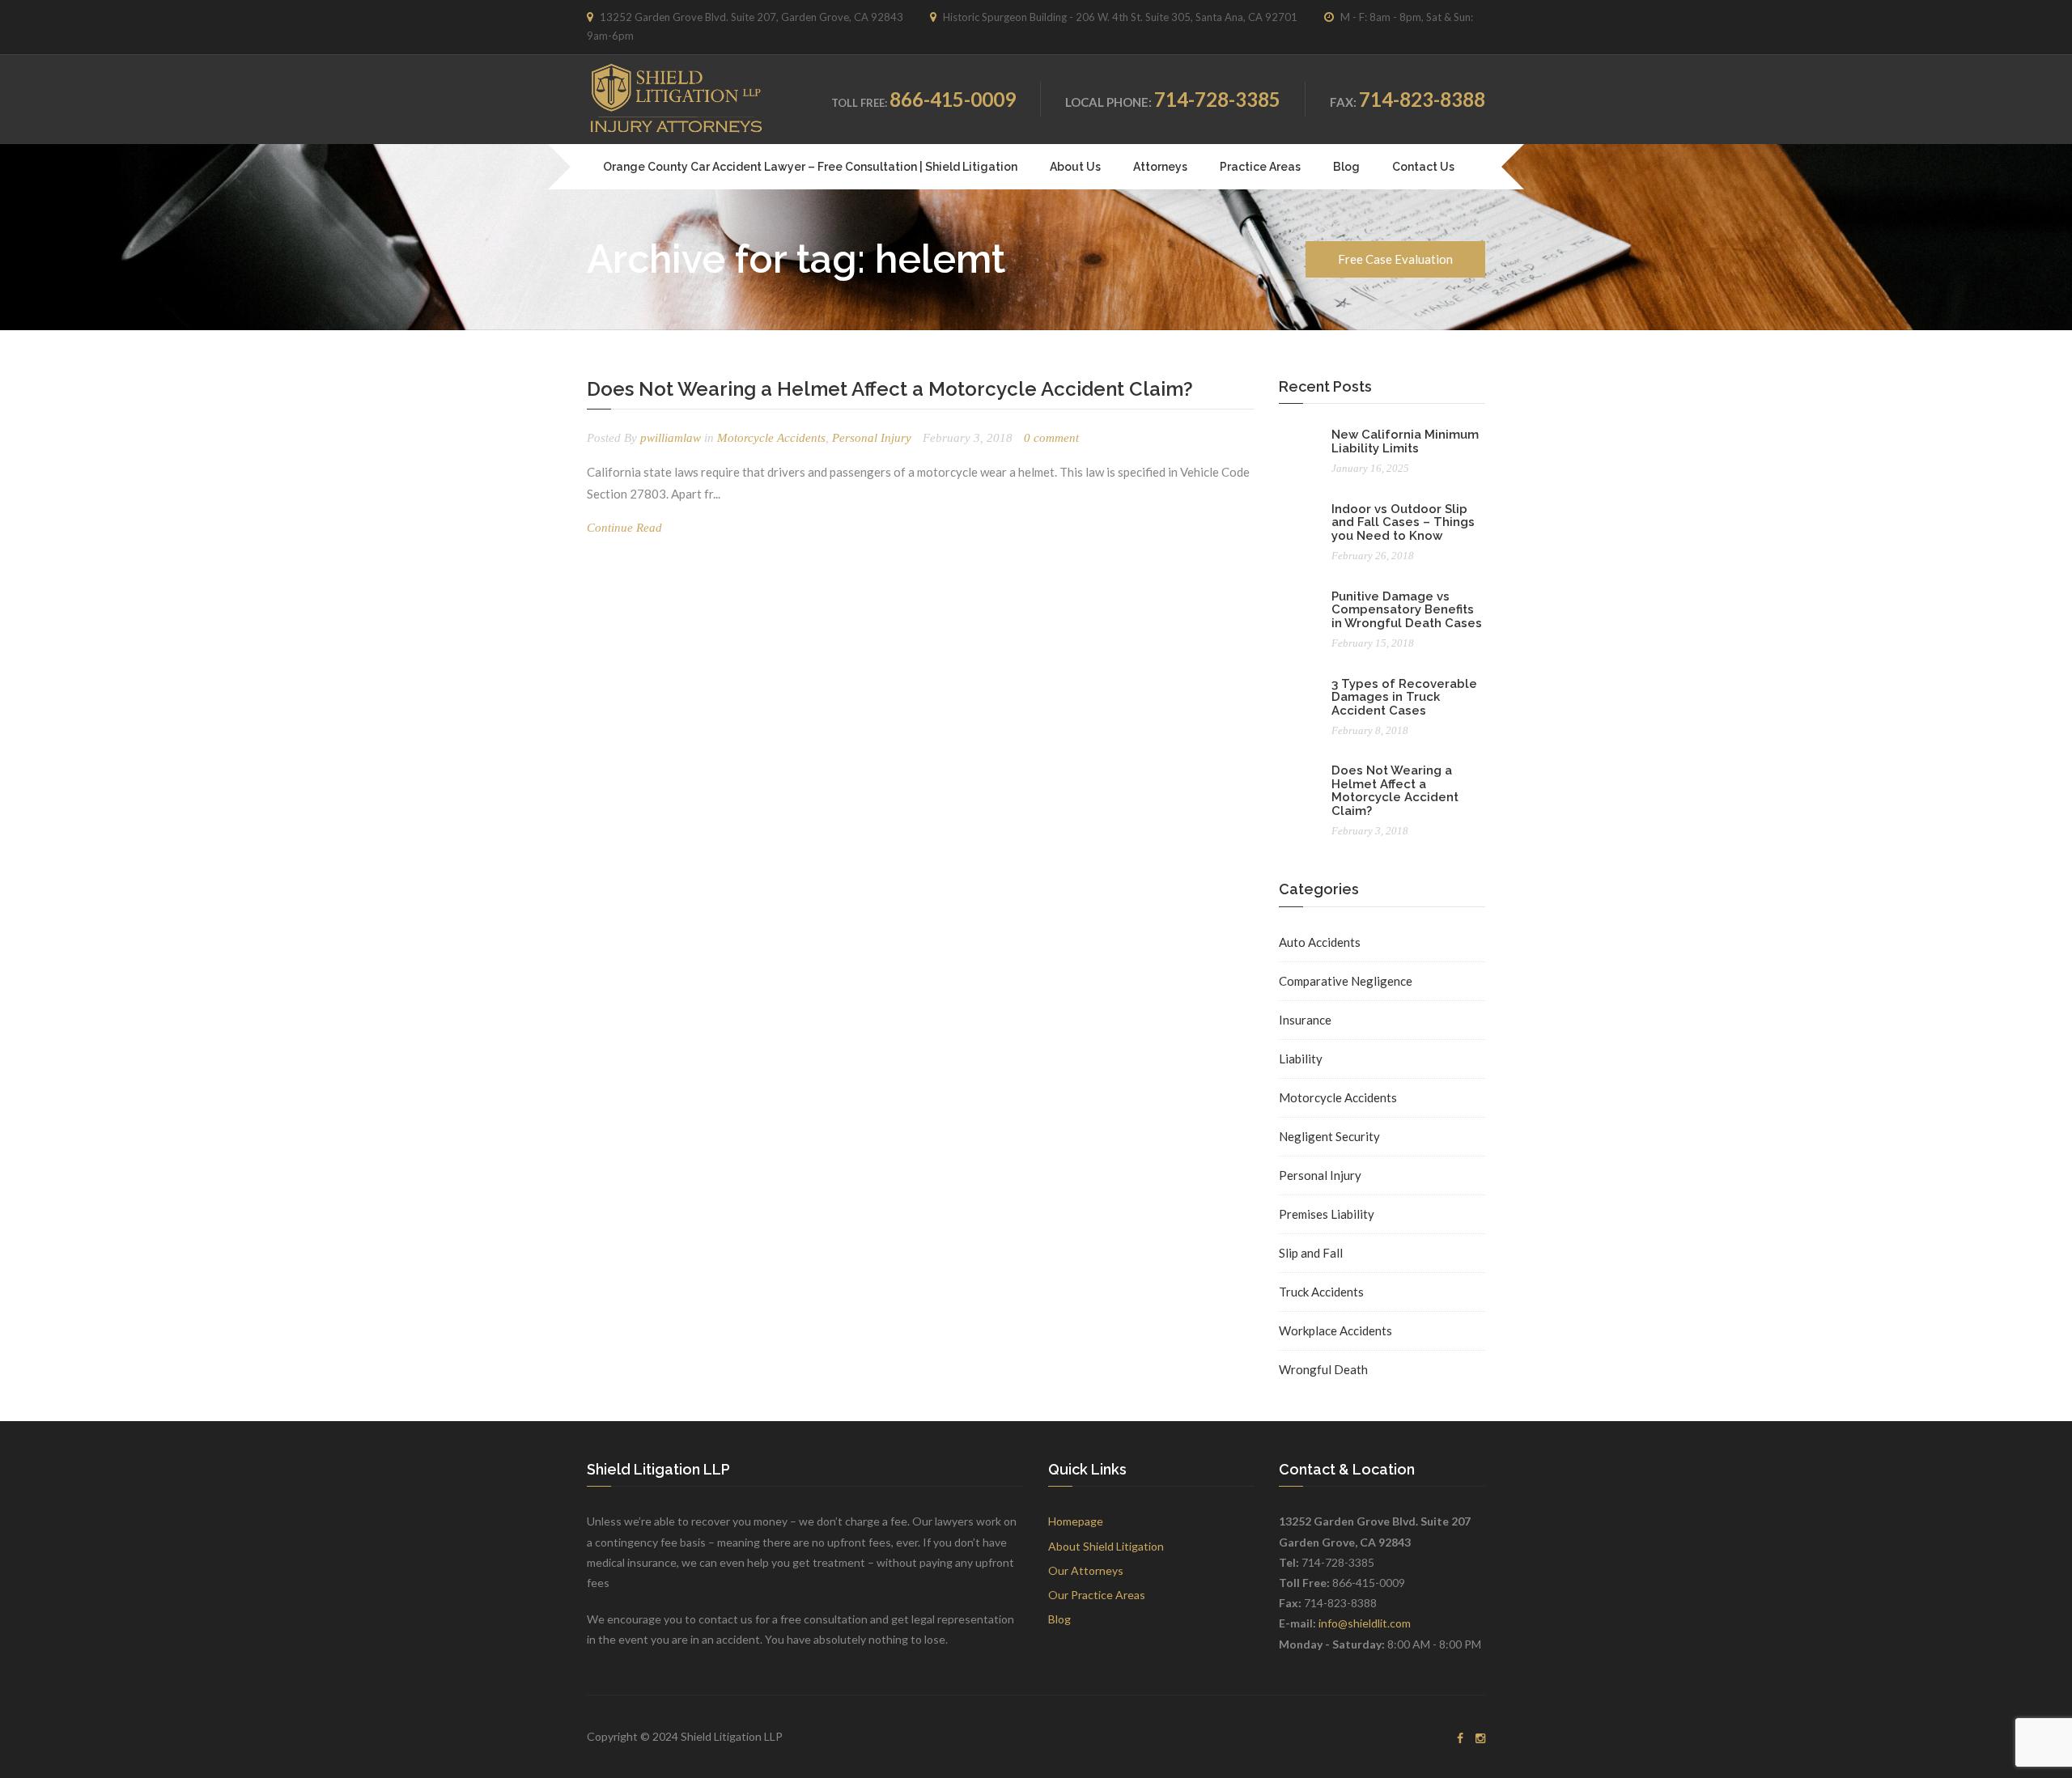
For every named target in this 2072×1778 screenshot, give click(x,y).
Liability (1301, 1059)
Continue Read (624, 528)
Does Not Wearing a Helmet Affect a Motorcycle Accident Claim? (890, 389)
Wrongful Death (1323, 1369)
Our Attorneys (1086, 1570)
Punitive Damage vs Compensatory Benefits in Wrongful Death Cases (1407, 610)
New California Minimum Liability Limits (1405, 441)
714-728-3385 (1217, 99)
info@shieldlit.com (1365, 1623)
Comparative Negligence (1346, 981)
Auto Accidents (1320, 942)
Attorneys (1160, 167)
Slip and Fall (1311, 1253)
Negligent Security (1329, 1136)
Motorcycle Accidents (771, 438)
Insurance (1305, 1020)
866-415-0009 (953, 99)
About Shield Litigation (1106, 1546)
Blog (1346, 167)
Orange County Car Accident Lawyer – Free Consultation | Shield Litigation (810, 167)
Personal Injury (872, 438)
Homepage (1076, 1521)
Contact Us (1423, 167)
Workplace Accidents (1335, 1330)
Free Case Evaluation (1395, 259)
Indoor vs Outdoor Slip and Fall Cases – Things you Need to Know (1403, 522)
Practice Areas (1260, 167)
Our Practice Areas (1097, 1595)
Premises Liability (1327, 1214)
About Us (1075, 167)
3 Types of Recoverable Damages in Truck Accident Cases (1404, 697)
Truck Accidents (1321, 1292)
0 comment (1051, 438)
